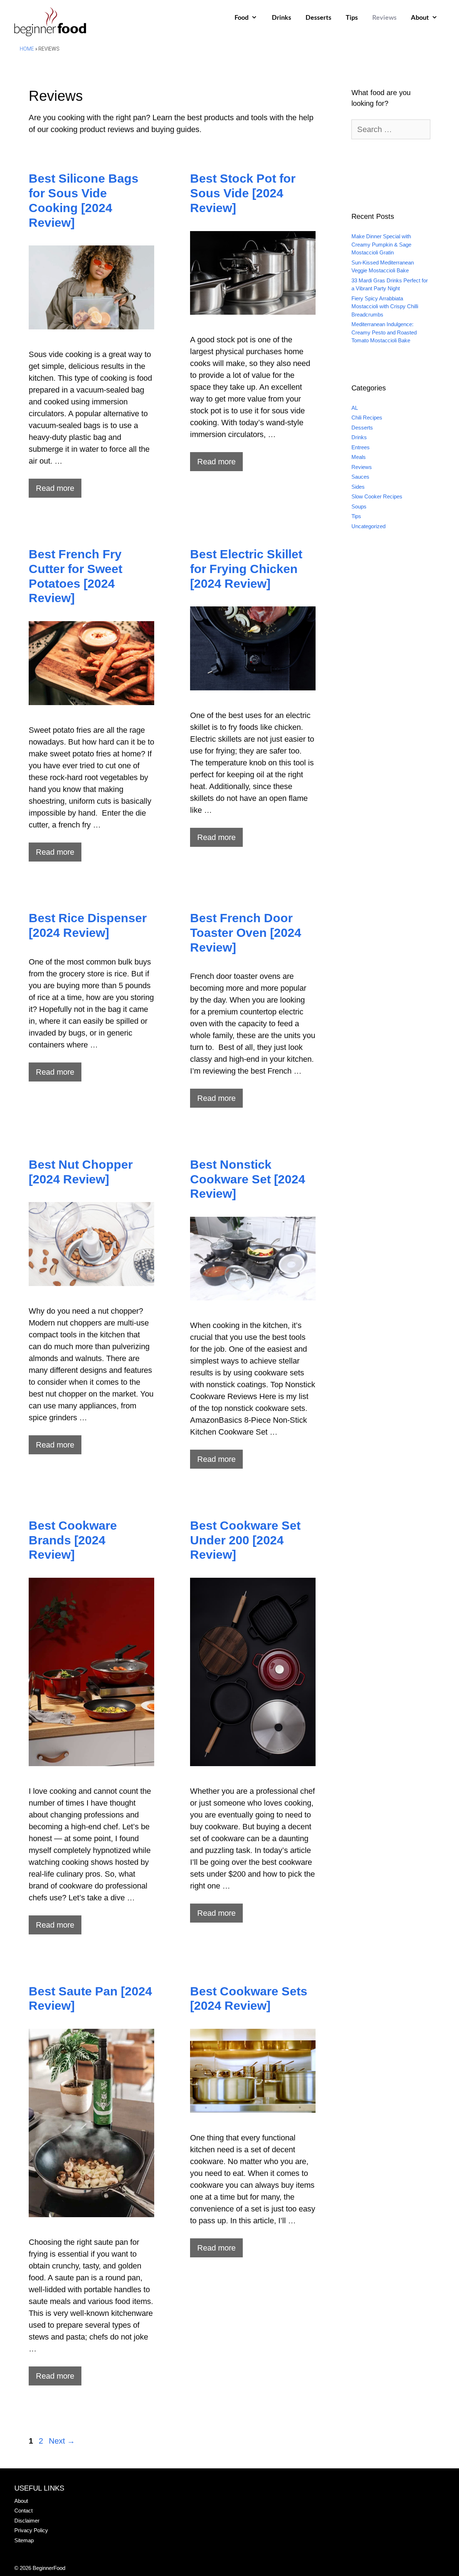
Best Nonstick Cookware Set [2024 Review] (248, 1179)
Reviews (384, 18)
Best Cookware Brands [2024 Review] (73, 1540)
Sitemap (24, 2540)
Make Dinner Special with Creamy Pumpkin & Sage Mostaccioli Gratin (381, 244)
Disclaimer (27, 2521)
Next (62, 2441)
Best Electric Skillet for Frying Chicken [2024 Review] (246, 569)
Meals (359, 457)
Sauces (360, 477)
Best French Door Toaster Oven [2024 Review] (246, 933)
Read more (55, 488)
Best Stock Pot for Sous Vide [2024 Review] (243, 193)
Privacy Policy (31, 2530)
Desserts (318, 18)
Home (27, 49)
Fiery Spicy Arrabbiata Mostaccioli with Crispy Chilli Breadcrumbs (385, 306)
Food (242, 18)
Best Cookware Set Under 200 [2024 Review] (245, 1540)
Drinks (281, 18)
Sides (358, 487)
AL (355, 408)
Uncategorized (368, 526)
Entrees (361, 447)
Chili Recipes (367, 417)
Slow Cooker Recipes (377, 496)
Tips (352, 18)
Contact (23, 2511)
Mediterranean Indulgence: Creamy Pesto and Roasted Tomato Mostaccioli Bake (384, 332)
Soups (359, 506)
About (420, 18)
